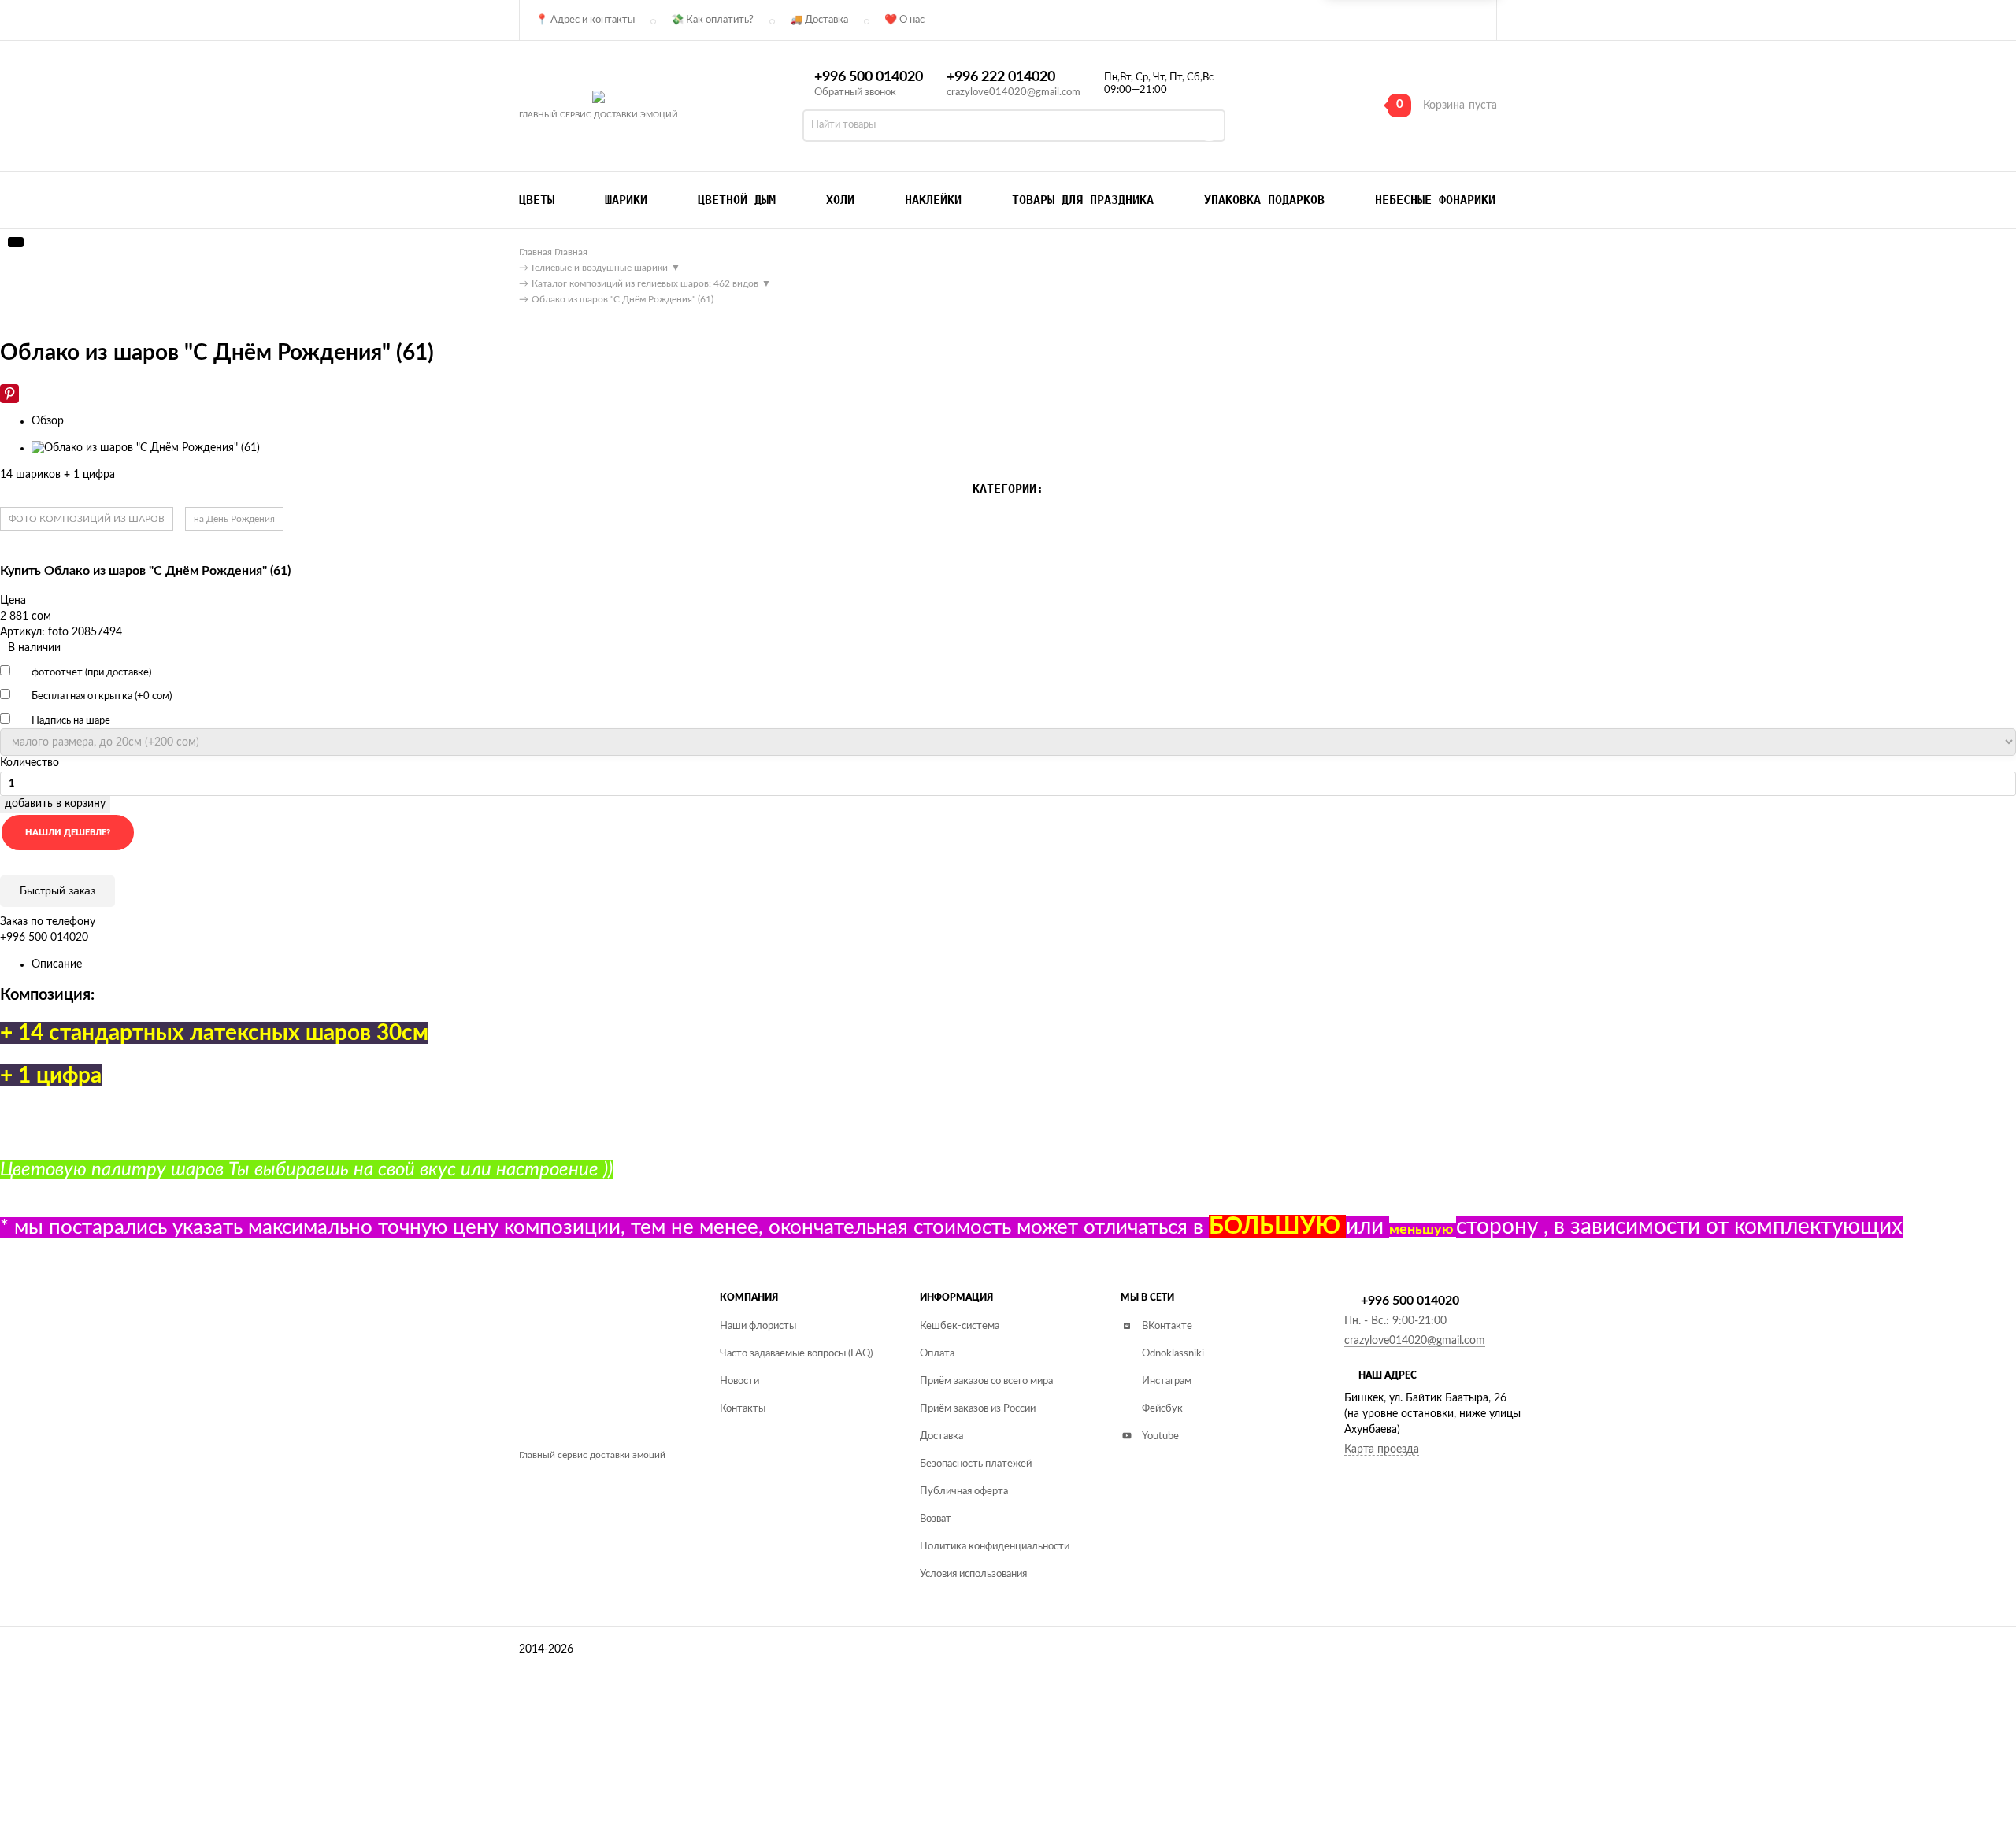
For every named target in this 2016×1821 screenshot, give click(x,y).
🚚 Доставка (819, 20)
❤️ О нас (904, 20)
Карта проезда (1382, 1449)
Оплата (937, 1354)
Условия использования (973, 1574)
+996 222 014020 (1001, 77)
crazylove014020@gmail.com (1014, 93)
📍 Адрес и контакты (585, 20)
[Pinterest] (9, 394)
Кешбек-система (960, 1326)
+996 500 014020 (869, 77)
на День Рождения (234, 519)
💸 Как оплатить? (712, 20)
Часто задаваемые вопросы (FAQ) (796, 1354)
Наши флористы (758, 1326)
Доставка (941, 1436)
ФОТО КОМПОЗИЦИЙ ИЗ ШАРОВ (87, 519)
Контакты (743, 1409)
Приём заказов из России (978, 1409)
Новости (739, 1381)
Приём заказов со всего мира (986, 1381)
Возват (936, 1519)
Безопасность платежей (976, 1464)
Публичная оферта (964, 1492)
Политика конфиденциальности (995, 1547)
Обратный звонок (855, 93)
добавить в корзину (55, 804)
